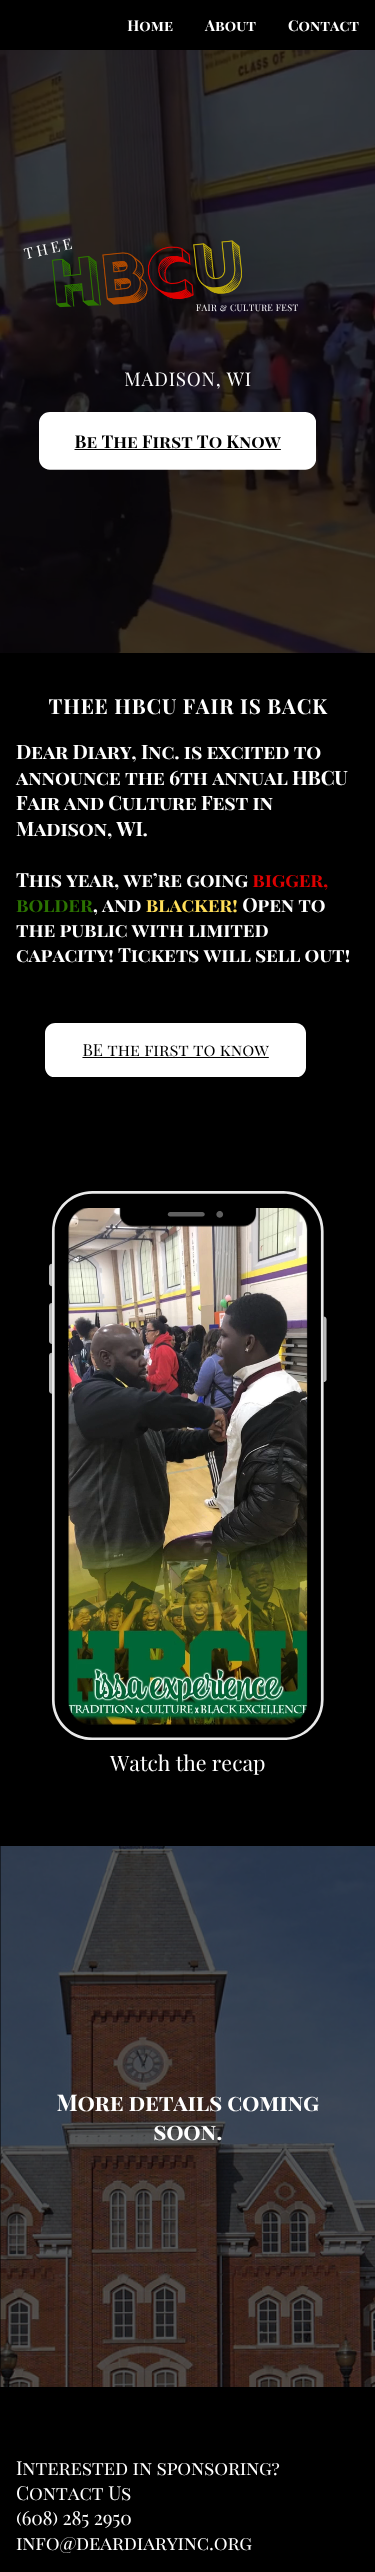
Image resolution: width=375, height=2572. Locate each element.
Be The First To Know (178, 441)
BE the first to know (175, 1050)
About (230, 25)
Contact (323, 25)
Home (150, 25)
